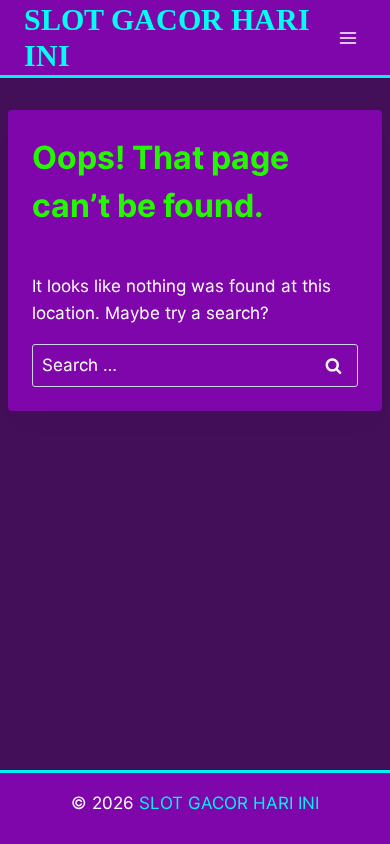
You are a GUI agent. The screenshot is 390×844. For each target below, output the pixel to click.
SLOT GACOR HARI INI (229, 803)
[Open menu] (347, 37)
